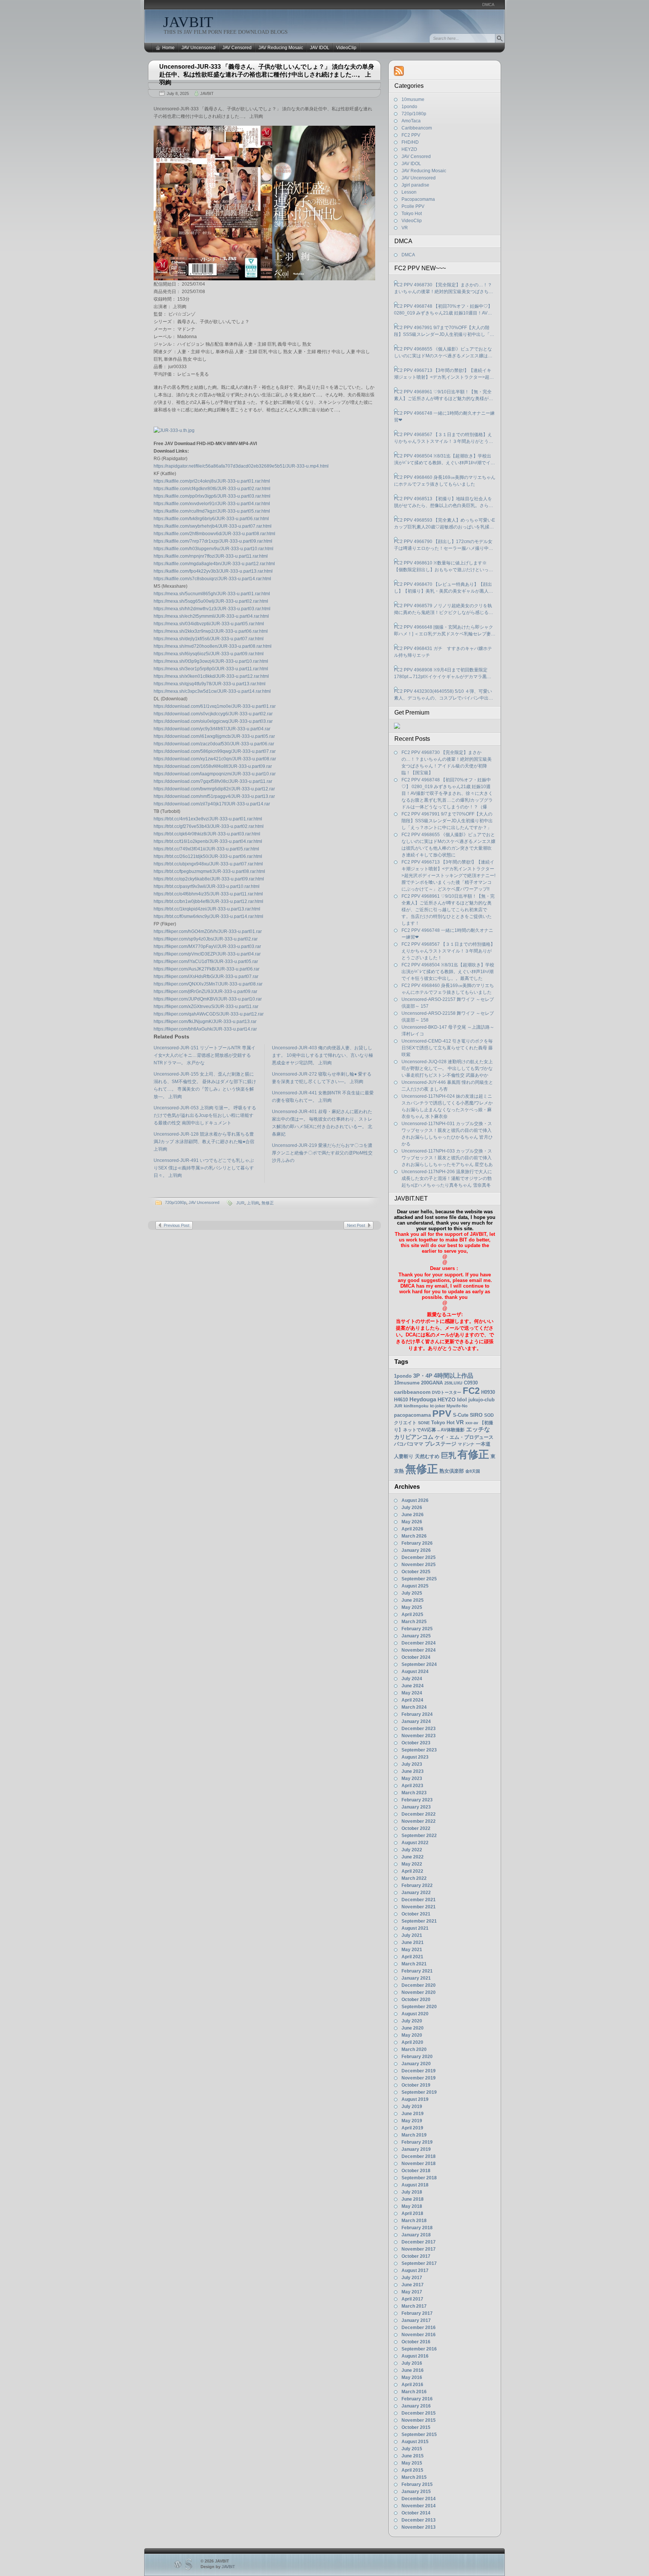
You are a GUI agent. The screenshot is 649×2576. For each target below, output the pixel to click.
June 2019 (413, 2114)
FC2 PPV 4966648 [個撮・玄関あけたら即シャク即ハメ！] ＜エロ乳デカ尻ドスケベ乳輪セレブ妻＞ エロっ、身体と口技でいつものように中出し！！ (445, 631)
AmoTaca (411, 121)
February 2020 (417, 2057)
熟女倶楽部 (452, 1471)
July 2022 (412, 1850)
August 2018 (415, 2185)
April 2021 (412, 1957)
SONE (424, 1423)
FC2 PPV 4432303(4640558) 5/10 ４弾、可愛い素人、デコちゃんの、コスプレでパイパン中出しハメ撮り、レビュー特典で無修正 (444, 695)
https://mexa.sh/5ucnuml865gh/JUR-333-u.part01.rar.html (212, 594)
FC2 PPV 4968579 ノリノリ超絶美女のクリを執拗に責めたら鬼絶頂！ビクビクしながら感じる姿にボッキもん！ (444, 609)
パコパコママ (409, 1444)
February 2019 (417, 2142)
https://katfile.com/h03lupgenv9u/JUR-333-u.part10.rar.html (214, 549)
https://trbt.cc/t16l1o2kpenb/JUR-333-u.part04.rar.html (208, 841)
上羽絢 (253, 1203)
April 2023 (412, 1786)
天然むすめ (427, 1456)
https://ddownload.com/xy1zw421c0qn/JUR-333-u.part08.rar (215, 759)
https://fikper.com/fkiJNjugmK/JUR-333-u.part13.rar (205, 1022)
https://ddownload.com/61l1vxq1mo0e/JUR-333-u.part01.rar (215, 706)
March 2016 (414, 2392)
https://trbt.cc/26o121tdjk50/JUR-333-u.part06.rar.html (208, 856)
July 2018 (412, 2192)
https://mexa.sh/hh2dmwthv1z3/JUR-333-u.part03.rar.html (212, 609)
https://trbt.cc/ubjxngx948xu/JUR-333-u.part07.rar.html (208, 864)
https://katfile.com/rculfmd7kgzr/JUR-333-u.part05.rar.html (212, 511)
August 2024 (415, 1672)
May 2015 (412, 2463)
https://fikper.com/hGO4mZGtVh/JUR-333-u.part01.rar (208, 931)
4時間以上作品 (454, 1375)
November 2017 (419, 2249)
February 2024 (417, 1714)
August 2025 (415, 1586)
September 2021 (419, 1921)
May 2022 (412, 1864)
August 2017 (415, 2271)
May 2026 (412, 1522)
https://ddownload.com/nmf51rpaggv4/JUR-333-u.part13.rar (214, 796)
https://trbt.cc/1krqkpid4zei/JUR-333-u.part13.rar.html (207, 909)
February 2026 (417, 1543)
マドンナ (466, 1444)
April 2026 (412, 1529)
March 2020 (414, 2049)
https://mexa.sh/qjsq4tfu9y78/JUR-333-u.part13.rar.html (210, 684)
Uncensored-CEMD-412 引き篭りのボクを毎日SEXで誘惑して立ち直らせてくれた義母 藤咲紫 (447, 1048)
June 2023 (413, 1771)
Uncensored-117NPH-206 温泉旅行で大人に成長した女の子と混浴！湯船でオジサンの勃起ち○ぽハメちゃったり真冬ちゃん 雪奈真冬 (447, 1178)
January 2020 (416, 2064)
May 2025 (412, 1607)
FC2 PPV (411, 135)
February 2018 (417, 2228)
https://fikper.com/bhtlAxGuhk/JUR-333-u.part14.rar (205, 1029)
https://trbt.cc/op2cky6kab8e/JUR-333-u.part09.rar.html (209, 879)
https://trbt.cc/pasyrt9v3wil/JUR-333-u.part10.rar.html (207, 886)
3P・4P (423, 1376)
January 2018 (416, 2235)
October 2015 (416, 2427)
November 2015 (419, 2420)
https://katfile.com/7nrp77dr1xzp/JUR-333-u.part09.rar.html (213, 541)
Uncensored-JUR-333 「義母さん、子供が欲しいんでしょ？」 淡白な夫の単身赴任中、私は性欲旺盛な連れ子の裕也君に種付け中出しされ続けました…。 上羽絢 (267, 74)
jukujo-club (481, 1400)
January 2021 (416, 1978)
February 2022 (417, 1885)
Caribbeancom (417, 128)
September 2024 (419, 1664)
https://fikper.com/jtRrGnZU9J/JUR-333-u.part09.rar (205, 992)
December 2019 (419, 2071)
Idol (462, 1400)
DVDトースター (447, 1392)
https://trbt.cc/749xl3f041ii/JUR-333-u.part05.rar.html (206, 849)
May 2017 (412, 2292)
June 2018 (413, 2199)
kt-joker (438, 1406)
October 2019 (416, 2085)
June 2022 (413, 1857)
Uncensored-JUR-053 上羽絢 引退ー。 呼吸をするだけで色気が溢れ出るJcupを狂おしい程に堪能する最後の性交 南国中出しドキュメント (205, 1115)
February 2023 (417, 1800)
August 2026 (415, 1500)
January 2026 (416, 1550)
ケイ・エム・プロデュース (464, 1437)
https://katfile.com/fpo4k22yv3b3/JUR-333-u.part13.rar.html (213, 571)
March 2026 (414, 1536)
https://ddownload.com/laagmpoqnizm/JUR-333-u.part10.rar (215, 774)
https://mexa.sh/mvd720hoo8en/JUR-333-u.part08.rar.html (213, 646)
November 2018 (419, 2164)
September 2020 (419, 2007)
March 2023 (414, 1793)
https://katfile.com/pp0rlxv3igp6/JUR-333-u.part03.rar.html (212, 496)
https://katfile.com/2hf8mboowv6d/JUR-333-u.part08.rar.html (214, 534)
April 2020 (412, 2042)
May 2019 (412, 2121)
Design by (218, 2567)
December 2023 (419, 1729)
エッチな (478, 1429)
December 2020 (419, 1985)
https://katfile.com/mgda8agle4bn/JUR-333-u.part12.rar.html (214, 564)
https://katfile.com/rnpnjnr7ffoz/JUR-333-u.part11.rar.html (211, 556)
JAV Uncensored (198, 48)
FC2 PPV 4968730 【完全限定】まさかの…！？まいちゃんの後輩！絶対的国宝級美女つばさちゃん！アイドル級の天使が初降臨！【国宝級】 (444, 289)
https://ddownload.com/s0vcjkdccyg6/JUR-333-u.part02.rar (213, 714)
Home (168, 48)
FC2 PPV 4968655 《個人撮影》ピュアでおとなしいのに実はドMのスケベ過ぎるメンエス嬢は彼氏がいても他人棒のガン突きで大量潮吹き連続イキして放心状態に (444, 353)
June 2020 (413, 2028)
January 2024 (416, 1721)
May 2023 (412, 1779)
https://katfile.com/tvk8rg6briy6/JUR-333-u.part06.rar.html (211, 519)
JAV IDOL (320, 48)
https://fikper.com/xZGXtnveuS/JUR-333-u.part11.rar (206, 1007)
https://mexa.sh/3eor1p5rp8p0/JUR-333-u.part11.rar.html (211, 669)
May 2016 (412, 2377)
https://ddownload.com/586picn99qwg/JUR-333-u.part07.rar (215, 751)
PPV (442, 1414)
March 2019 (414, 2135)
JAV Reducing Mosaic (281, 48)
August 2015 (415, 2442)
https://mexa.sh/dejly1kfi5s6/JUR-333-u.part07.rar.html (209, 639)
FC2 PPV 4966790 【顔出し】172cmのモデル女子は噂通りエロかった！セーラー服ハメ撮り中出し (444, 545)
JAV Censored (237, 48)
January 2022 (416, 1893)
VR (405, 228)
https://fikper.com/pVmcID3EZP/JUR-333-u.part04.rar (207, 954)
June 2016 (413, 2370)
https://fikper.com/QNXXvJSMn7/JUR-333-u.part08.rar (208, 984)
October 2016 (416, 2342)
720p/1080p (176, 1202)
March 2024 (414, 1707)
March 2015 (414, 2477)
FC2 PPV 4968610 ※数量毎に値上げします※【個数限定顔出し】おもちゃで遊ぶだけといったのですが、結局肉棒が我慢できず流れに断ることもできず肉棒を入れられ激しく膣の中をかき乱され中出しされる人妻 (444, 567)
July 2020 (412, 2021)
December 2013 (419, 2520)
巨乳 (448, 1455)
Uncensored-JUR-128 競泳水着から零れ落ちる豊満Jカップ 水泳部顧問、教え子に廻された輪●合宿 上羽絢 (204, 1142)
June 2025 (413, 1600)
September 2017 (419, 2263)
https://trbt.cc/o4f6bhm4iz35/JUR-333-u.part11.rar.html (208, 894)
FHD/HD (410, 142)
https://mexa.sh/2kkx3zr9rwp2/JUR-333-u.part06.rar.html (211, 631)
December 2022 (419, 1814)
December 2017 (419, 2242)
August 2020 (415, 2014)
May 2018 (412, 2206)
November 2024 (419, 1650)
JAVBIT (188, 22)
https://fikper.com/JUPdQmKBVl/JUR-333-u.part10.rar (208, 999)
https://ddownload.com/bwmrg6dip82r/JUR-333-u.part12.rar (214, 789)
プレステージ (441, 1444)
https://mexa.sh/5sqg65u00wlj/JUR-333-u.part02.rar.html (211, 601)
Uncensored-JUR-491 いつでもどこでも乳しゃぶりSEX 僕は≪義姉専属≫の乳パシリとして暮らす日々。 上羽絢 (204, 1168)
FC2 (471, 1391)
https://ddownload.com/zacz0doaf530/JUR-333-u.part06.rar (214, 744)
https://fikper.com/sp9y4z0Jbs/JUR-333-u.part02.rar (206, 939)
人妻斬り (404, 1456)
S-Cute (461, 1415)
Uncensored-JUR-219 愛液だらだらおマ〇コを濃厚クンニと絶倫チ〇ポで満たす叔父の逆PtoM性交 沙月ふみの (322, 1153)
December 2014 (419, 2499)
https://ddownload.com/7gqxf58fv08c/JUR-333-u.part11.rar (213, 781)
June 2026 (413, 1515)
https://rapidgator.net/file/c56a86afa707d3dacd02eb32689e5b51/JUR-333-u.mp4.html (241, 466)
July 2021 (412, 1935)
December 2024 (419, 1643)
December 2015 (419, 2413)
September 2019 (419, 2092)
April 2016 (412, 2385)
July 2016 (412, 2363)
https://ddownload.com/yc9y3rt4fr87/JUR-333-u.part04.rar (212, 729)
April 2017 (412, 2299)
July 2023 (412, 1764)
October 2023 (416, 1743)
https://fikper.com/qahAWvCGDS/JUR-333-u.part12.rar (209, 1014)
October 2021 (416, 1914)
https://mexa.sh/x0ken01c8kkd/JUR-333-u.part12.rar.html (211, 676)
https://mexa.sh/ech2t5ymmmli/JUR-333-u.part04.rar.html (211, 616)
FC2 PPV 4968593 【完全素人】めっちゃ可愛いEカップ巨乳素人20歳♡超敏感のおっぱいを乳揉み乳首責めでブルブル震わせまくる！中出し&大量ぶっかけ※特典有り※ (444, 524)
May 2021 (412, 1950)
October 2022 (416, 1828)
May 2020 (412, 2035)
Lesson (409, 192)
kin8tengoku (416, 1406)
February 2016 (417, 2399)
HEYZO (409, 149)
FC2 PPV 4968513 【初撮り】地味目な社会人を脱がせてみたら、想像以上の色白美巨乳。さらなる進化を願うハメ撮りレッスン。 (444, 503)
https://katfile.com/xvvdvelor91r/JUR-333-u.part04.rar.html (212, 504)
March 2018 (414, 2221)
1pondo (409, 107)
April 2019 (412, 2128)
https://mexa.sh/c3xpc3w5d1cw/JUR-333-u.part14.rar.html (212, 691)
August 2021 (415, 1928)
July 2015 (412, 2449)
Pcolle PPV (413, 206)
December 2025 (419, 1557)
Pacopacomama (418, 199)
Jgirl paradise (415, 185)
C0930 (471, 1383)
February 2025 (417, 1629)
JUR (240, 1203)
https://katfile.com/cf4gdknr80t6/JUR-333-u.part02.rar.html (212, 489)
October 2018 (416, 2171)
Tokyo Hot (412, 214)
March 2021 (414, 1964)
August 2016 (415, 2356)
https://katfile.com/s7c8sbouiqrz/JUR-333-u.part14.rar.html (212, 579)
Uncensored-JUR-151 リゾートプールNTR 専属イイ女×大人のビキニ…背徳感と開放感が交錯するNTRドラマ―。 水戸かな (205, 1055)
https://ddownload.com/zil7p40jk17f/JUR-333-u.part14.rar (212, 804)
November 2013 (419, 2527)
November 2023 (419, 1736)
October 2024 (416, 1657)
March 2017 (414, 2306)
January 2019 (416, 2149)
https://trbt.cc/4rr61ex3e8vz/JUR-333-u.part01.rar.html (208, 819)
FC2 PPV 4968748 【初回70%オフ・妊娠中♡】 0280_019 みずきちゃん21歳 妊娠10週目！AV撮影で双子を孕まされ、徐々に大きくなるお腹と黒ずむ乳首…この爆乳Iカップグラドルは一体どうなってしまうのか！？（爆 (444, 310)
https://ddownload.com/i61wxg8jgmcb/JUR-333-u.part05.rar (214, 736)
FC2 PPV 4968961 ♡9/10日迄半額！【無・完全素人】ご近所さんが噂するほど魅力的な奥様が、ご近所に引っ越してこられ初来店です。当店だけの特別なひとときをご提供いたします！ (444, 396)
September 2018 (419, 2178)
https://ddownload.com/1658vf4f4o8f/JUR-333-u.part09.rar (213, 766)
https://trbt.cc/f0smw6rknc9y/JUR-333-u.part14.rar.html (208, 916)
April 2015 (412, 2470)
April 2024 (412, 1700)
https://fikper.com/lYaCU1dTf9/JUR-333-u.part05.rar (206, 961)
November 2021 (419, 1907)
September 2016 (419, 2349)
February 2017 (417, 2313)
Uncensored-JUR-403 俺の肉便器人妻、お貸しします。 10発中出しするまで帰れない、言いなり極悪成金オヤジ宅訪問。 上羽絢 (322, 1055)
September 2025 (419, 1579)
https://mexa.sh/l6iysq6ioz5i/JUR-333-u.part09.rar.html (209, 654)
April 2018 (412, 2213)
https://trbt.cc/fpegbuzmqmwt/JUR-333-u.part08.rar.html (209, 871)
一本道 (483, 1444)
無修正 (268, 1203)
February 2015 (417, 2484)
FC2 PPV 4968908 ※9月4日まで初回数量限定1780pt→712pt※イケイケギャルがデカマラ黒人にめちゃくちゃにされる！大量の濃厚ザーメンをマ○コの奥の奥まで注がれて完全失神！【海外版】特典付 (444, 674)
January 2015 (416, 2492)
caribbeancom (412, 1392)
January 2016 (416, 2406)
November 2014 (419, 2506)
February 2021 (417, 1971)
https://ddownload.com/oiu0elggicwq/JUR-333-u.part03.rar (213, 721)
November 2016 (419, 2335)
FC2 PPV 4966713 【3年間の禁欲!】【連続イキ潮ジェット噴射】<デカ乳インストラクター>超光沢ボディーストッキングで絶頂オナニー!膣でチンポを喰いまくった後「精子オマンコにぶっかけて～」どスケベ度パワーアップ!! (444, 374)
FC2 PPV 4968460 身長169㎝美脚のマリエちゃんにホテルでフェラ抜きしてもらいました (445, 481)
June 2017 (413, 2285)
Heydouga (423, 1399)
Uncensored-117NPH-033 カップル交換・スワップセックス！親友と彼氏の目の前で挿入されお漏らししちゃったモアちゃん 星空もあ (447, 1158)
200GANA (432, 1383)
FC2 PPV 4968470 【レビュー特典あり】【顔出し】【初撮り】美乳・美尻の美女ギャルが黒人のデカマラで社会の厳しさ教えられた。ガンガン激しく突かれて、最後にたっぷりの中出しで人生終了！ (444, 588)
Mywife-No (457, 1406)
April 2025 (412, 1615)
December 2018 (419, 2156)
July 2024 (412, 1679)
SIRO (476, 1415)
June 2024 (413, 1686)
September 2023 (419, 1750)
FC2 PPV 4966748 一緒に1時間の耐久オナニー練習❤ (444, 417)
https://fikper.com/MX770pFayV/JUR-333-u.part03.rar (207, 946)
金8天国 (473, 1471)
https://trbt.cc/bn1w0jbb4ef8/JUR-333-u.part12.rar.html (208, 901)
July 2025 (412, 1593)
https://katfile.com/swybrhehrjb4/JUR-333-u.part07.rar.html (213, 526)
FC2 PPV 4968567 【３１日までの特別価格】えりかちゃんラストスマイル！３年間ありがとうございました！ (444, 438)
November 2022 (419, 1821)
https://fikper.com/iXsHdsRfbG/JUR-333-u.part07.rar (206, 977)
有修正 (473, 1454)
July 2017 (412, 2278)
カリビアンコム (414, 1437)
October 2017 (416, 2256)
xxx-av (472, 1423)
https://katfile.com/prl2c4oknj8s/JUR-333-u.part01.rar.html (212, 481)
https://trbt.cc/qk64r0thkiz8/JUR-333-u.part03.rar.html (207, 834)
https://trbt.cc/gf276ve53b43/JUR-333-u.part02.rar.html (209, 826)
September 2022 (419, 1836)
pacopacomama (412, 1415)
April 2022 (412, 1871)
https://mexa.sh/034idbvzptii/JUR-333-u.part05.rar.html (209, 624)
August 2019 (415, 2099)
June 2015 (413, 2456)
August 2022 (415, 1843)
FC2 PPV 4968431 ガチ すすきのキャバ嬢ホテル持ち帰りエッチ (443, 652)
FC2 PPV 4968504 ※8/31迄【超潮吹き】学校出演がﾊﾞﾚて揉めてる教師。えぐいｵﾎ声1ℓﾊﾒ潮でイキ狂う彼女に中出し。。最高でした (444, 460)
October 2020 (416, 2000)
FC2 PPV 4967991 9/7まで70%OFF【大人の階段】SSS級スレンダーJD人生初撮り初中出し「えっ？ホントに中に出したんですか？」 (444, 331)
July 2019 (412, 2107)
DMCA (488, 5)
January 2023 (416, 1807)
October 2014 (416, 2513)
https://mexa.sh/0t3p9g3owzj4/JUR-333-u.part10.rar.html (211, 661)
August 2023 (415, 1757)
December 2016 (419, 2328)
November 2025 (419, 1565)
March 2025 (414, 1622)
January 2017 (416, 2320)
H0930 (488, 1392)
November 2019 (419, 2078)
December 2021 (419, 1900)
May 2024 (412, 1693)
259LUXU (453, 1383)
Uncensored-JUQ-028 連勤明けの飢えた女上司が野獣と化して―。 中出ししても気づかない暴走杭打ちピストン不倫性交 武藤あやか (447, 1068)
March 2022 (414, 1878)
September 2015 (419, 2435)
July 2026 (412, 1508)
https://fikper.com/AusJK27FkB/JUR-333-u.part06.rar (207, 969)
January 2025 (416, 1636)
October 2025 (416, 1572)
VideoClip (346, 48)
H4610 (401, 1400)
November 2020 (419, 1992)
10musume (413, 99)
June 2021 (413, 1943)
